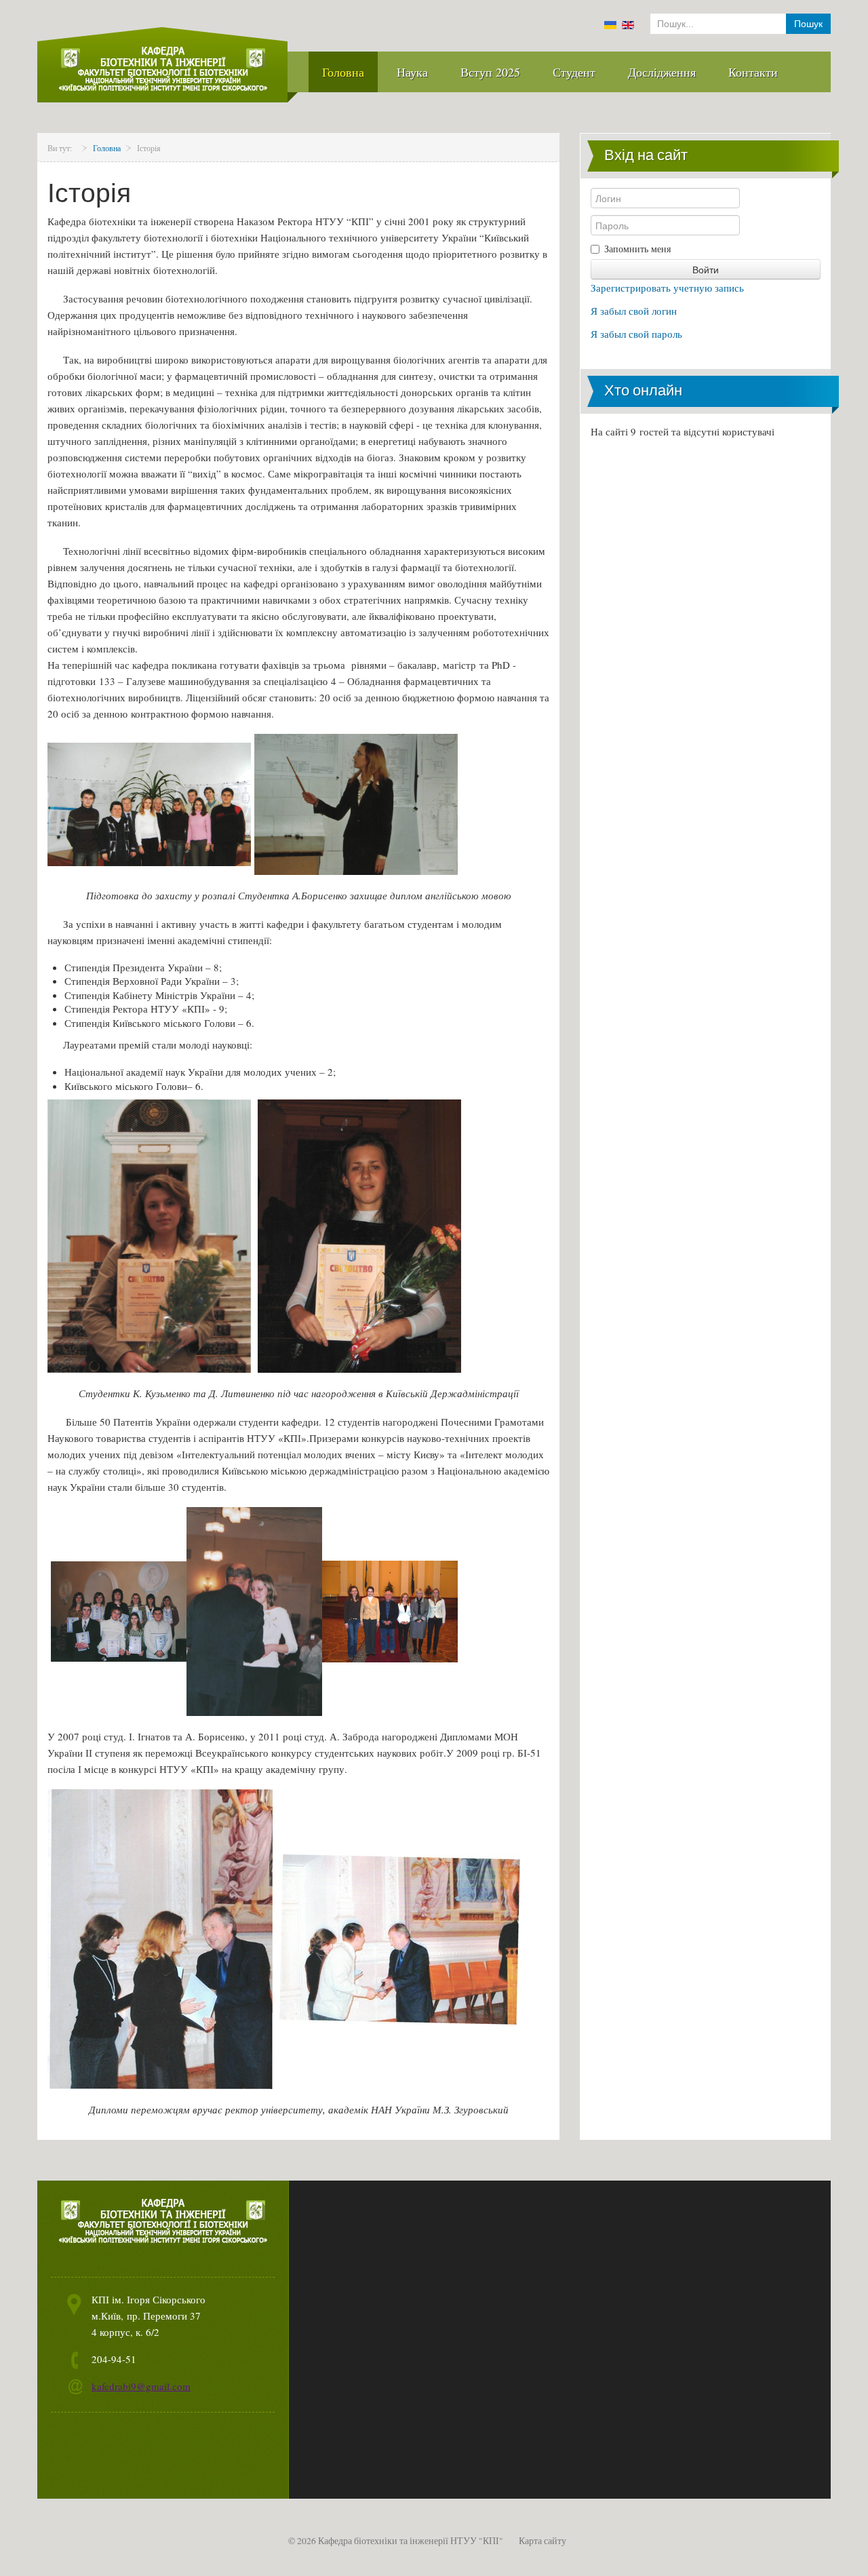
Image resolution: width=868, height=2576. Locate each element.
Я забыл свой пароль (636, 334)
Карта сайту (542, 2541)
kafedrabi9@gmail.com (141, 2386)
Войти (706, 269)
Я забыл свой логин (634, 311)
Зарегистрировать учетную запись (667, 288)
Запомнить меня (637, 249)
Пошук (808, 24)
